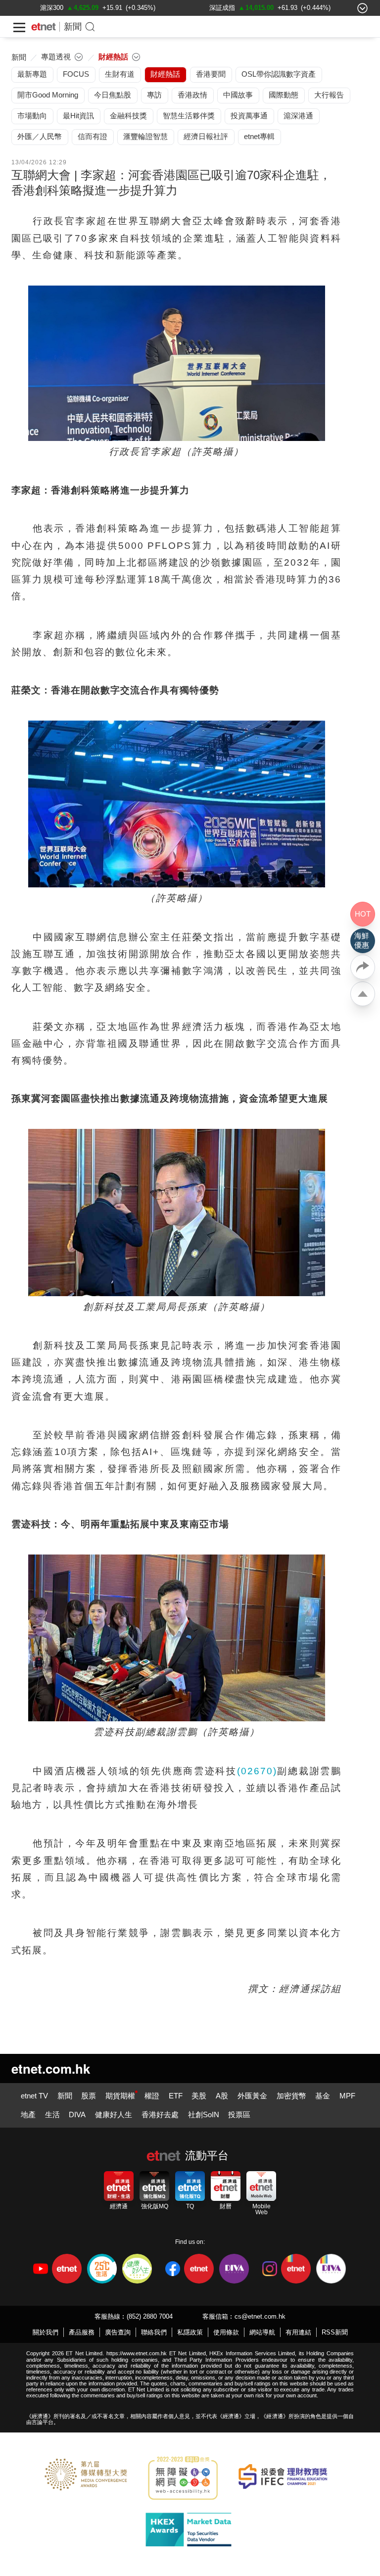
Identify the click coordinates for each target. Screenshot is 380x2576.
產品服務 (82, 2332)
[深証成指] (222, 8)
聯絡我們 (154, 2332)
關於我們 (46, 2332)
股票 (89, 2096)
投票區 (239, 2114)
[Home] (44, 27)
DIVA (77, 2114)
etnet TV (34, 2096)
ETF (176, 2096)
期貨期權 (120, 2096)
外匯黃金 (252, 2096)
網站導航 (262, 2332)
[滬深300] (52, 8)
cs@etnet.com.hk (260, 2316)
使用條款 (226, 2332)
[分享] (363, 967)
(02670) (257, 1771)
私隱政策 (190, 2332)
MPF (347, 2096)
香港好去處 (160, 2114)
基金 (323, 2096)
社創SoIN (204, 2114)
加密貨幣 (291, 2096)
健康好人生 (114, 2114)
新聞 (73, 27)
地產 (28, 2114)
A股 (222, 2096)
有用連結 (298, 2332)
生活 (52, 2114)
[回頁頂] (363, 994)
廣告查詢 (118, 2332)
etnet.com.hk (51, 2068)
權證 (152, 2096)
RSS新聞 (335, 2332)
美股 (199, 2096)
